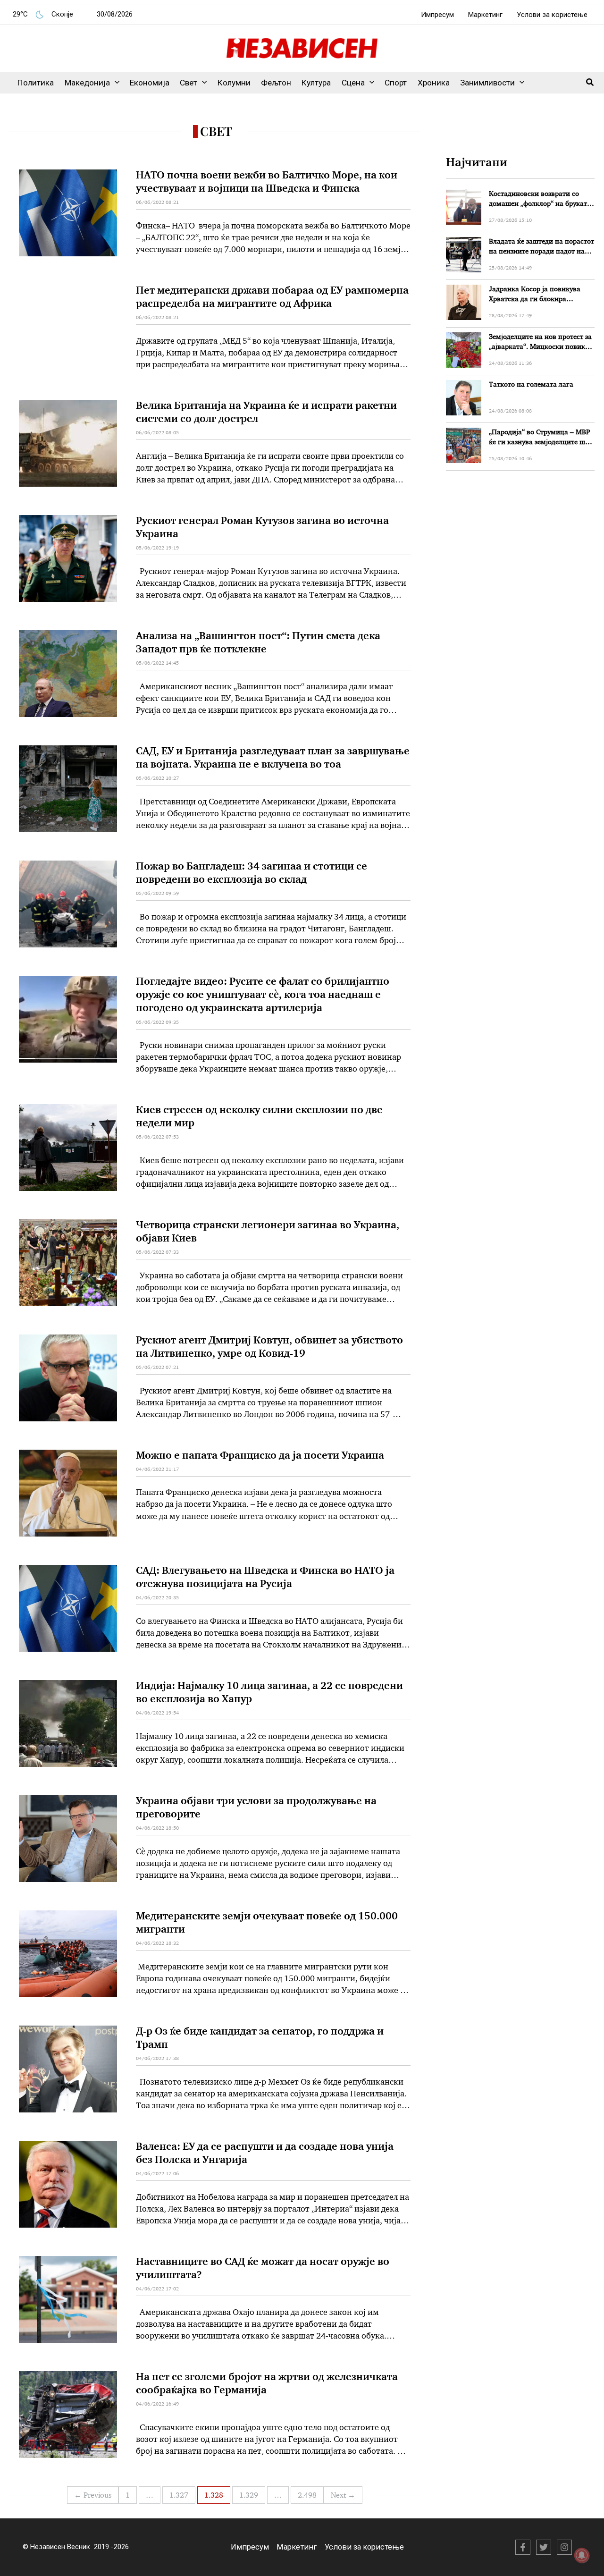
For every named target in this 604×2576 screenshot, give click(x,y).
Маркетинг (485, 15)
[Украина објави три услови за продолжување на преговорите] (68, 1839)
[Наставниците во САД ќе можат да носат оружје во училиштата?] (68, 2299)
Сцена (353, 83)
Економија (150, 83)
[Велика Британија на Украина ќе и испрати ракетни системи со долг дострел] (68, 443)
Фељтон (276, 83)
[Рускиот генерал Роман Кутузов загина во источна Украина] (68, 558)
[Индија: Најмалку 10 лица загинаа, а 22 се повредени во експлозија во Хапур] (68, 1723)
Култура (316, 83)
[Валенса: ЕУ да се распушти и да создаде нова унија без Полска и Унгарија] (68, 2184)
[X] (544, 2547)
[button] (115, 83)
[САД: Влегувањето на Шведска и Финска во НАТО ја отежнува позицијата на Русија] (68, 1608)
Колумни (234, 83)
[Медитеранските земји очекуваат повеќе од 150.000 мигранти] (68, 1954)
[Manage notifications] (582, 2555)
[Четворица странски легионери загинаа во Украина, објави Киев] (68, 1263)
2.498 (307, 2496)
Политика (36, 83)
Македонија (87, 83)
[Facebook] (523, 2547)
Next (343, 2496)
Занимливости (487, 83)
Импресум (437, 15)
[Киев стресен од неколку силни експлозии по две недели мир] (68, 1148)
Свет (189, 83)
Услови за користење (552, 15)
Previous (93, 2496)
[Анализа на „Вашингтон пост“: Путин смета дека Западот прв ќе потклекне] (68, 674)
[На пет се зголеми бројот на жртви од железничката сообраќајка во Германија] (68, 2415)
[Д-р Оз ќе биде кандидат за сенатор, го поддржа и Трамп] (68, 2069)
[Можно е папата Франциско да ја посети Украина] (68, 1493)
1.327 (179, 2496)
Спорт (396, 83)
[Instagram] (564, 2547)
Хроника (434, 83)
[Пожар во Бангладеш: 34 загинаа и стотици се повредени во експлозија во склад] (68, 904)
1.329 (249, 2496)
